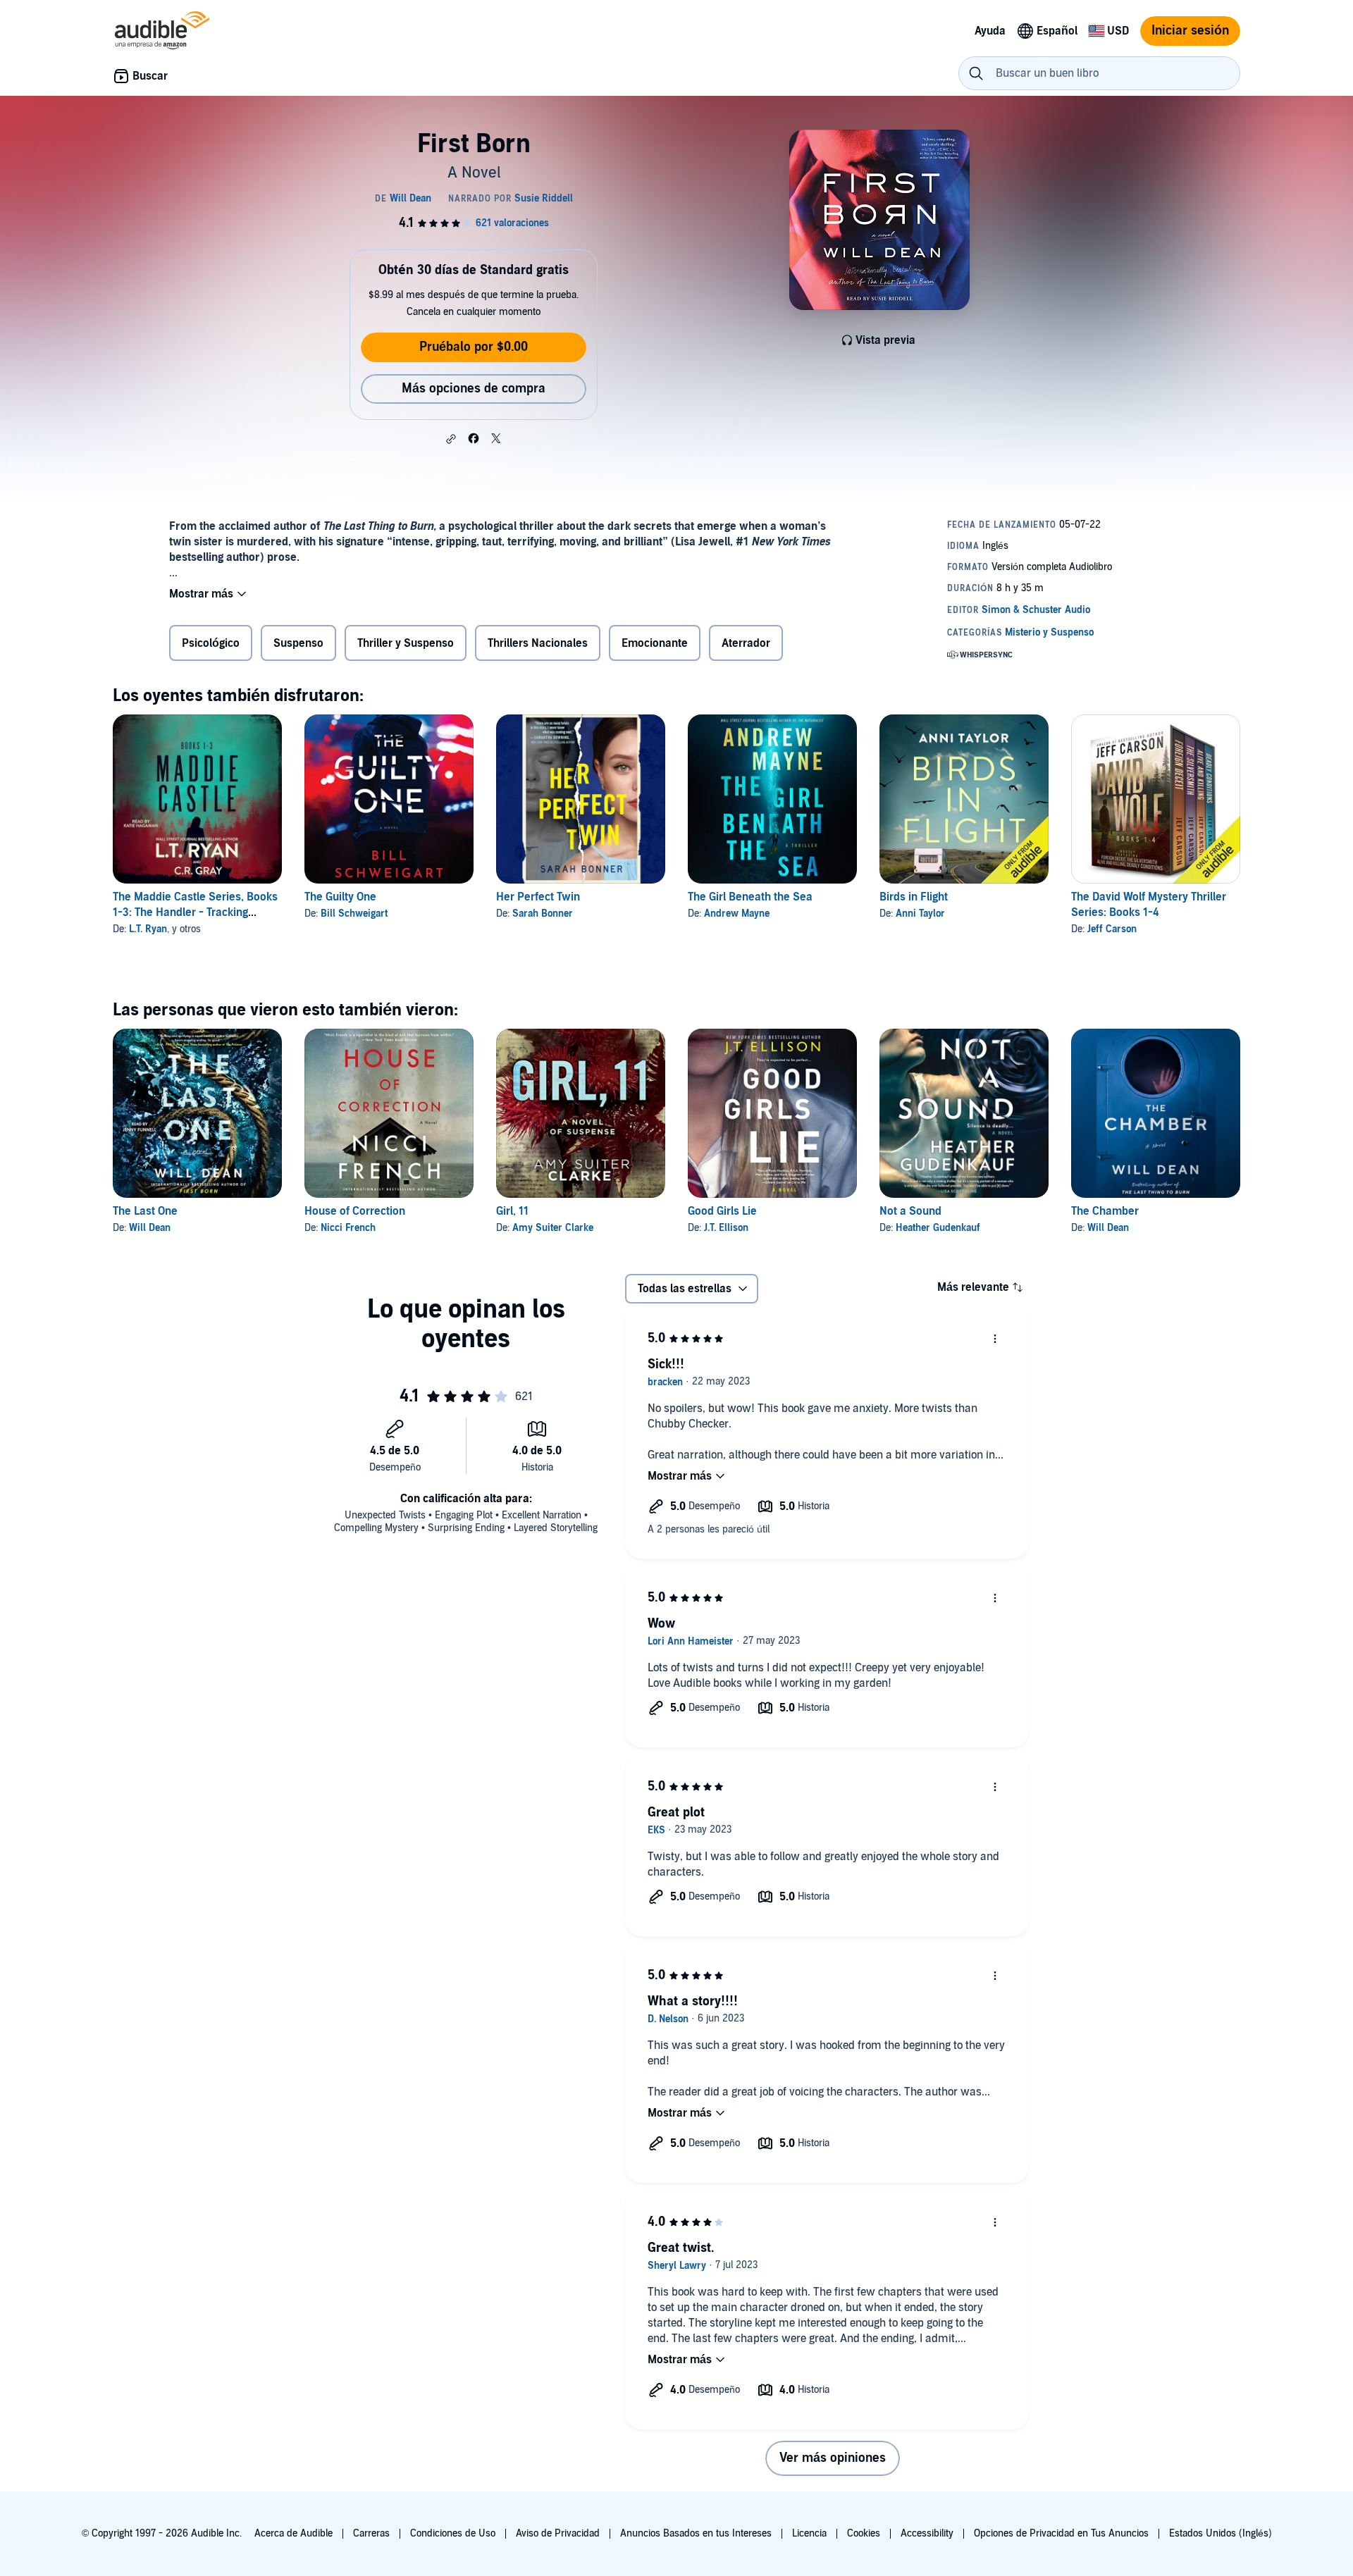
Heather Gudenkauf (938, 1228)
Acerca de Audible (294, 2533)
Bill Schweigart (354, 914)
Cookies (864, 2533)
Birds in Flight (914, 897)
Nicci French (348, 1228)
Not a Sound (910, 1211)
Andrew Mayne (737, 914)
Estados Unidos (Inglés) (1221, 2533)
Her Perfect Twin (538, 897)
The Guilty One (340, 897)
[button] (451, 439)
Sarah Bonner (543, 914)
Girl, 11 (512, 1211)
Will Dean (150, 1228)
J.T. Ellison (726, 1228)
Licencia (809, 2533)
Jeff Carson (1112, 929)
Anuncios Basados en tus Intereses (696, 2533)
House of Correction (355, 1211)
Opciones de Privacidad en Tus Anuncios (1061, 2533)
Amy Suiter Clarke (553, 1228)
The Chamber (1105, 1211)
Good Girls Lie (722, 1211)
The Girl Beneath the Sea (750, 897)
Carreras (371, 2533)
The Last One (145, 1211)
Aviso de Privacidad (558, 2533)
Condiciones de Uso (453, 2533)
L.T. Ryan (148, 929)
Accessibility (927, 2533)
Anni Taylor (920, 914)
